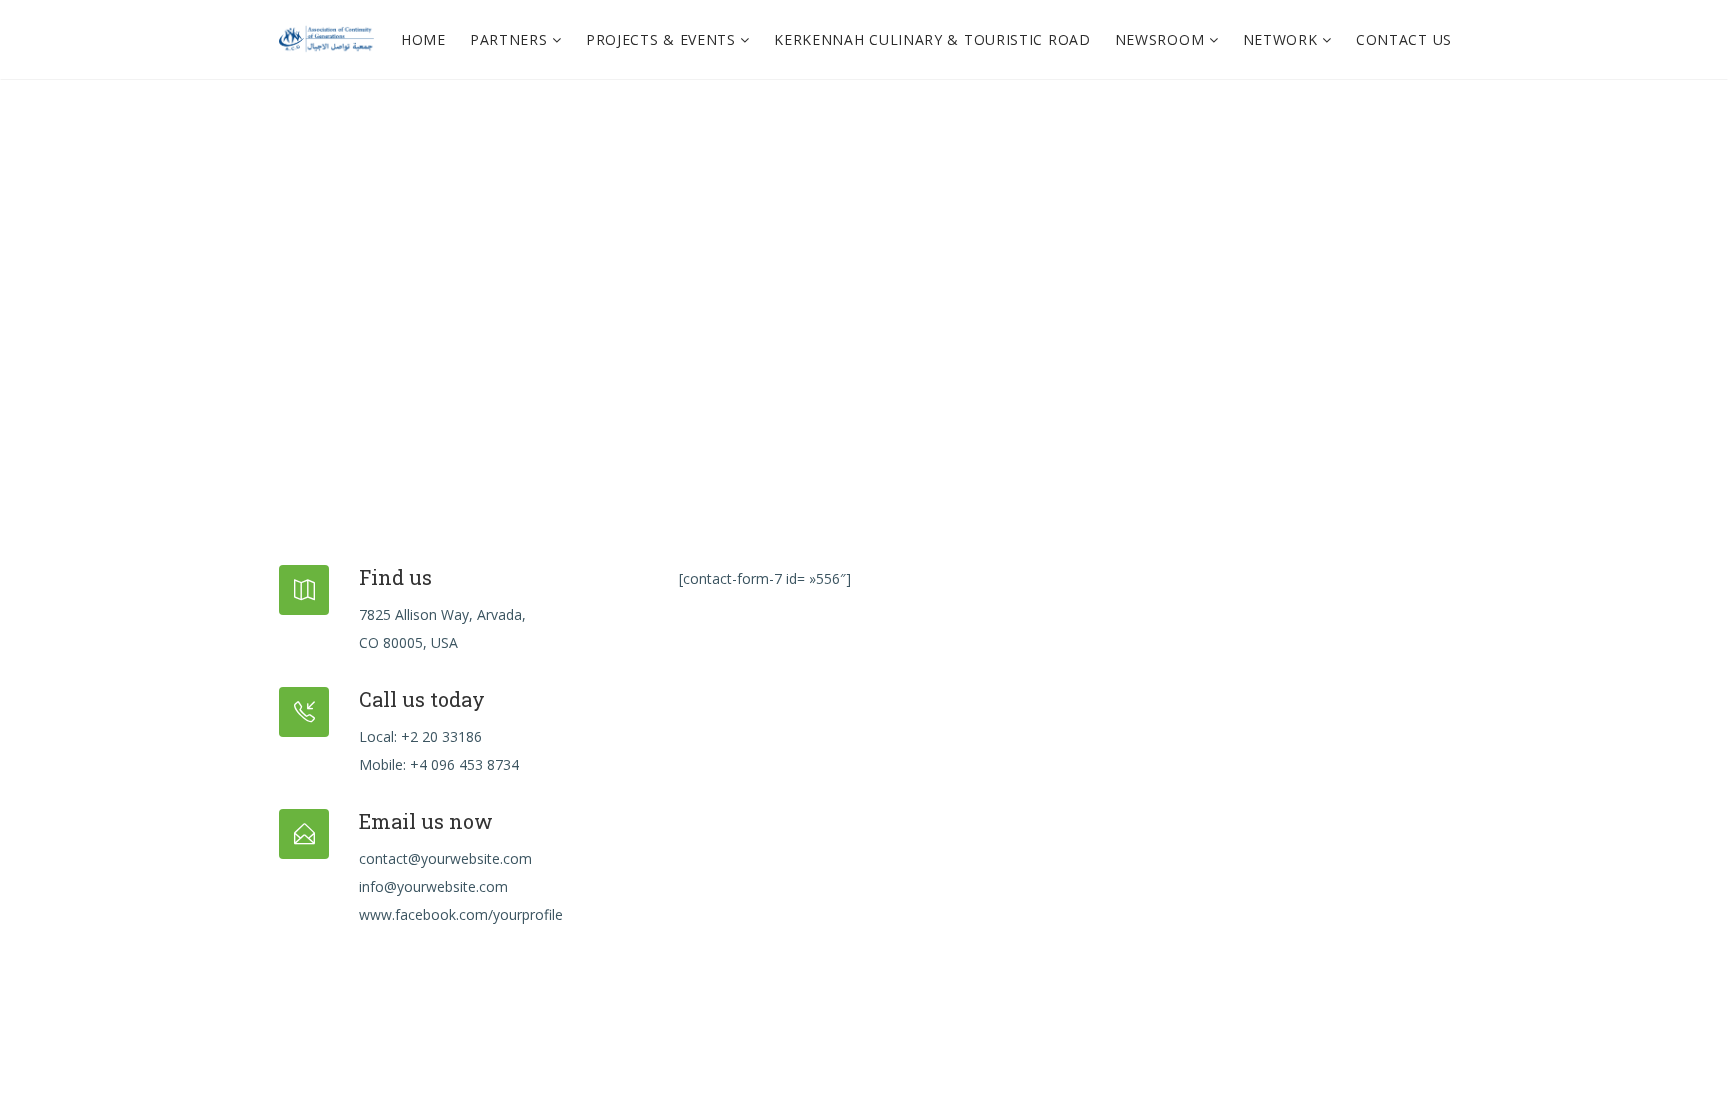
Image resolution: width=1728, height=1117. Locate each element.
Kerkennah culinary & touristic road (932, 39)
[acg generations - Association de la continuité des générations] (326, 40)
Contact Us (1404, 39)
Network (1283, 39)
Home (423, 39)
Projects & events (663, 39)
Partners (511, 39)
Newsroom (1162, 39)
